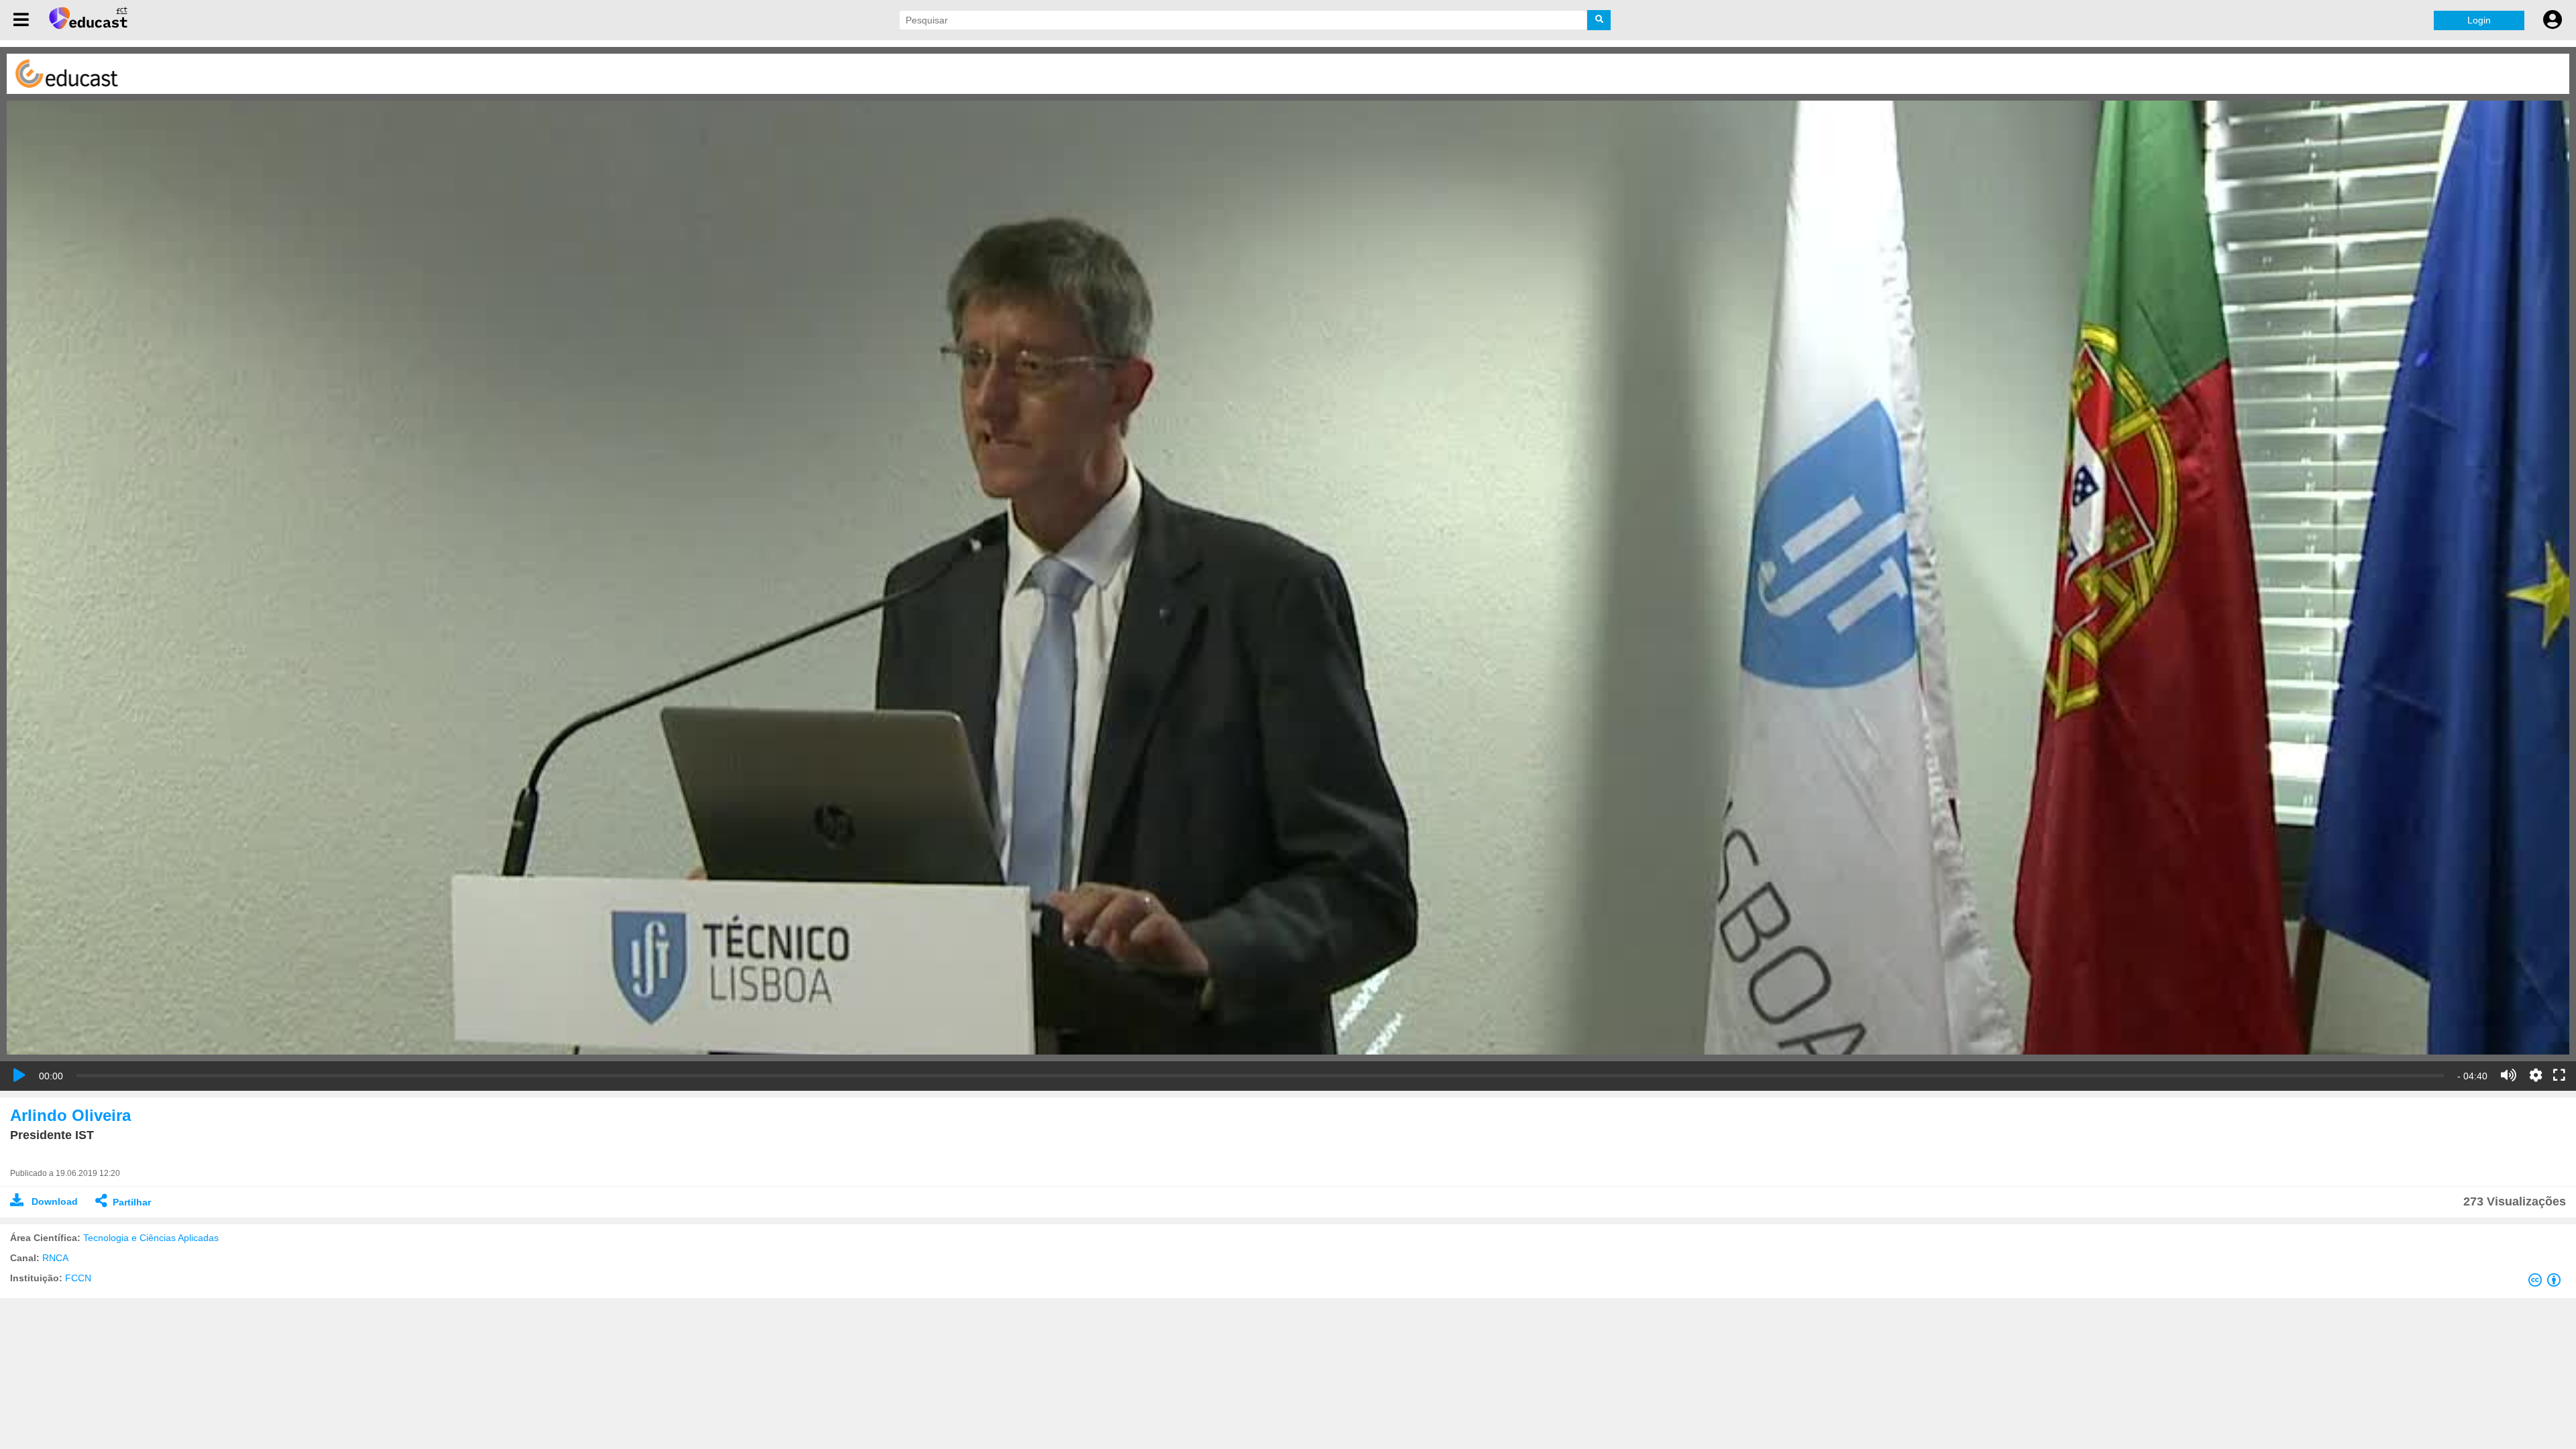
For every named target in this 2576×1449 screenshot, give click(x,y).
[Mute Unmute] (2509, 1075)
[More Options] (2536, 1075)
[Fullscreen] (2559, 1076)
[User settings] (2553, 20)
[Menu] (21, 20)
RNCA (55, 1258)
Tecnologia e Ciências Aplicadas (151, 1238)
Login (2479, 20)
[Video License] (2547, 1283)
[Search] (1599, 20)
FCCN (78, 1278)
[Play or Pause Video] (19, 1075)
